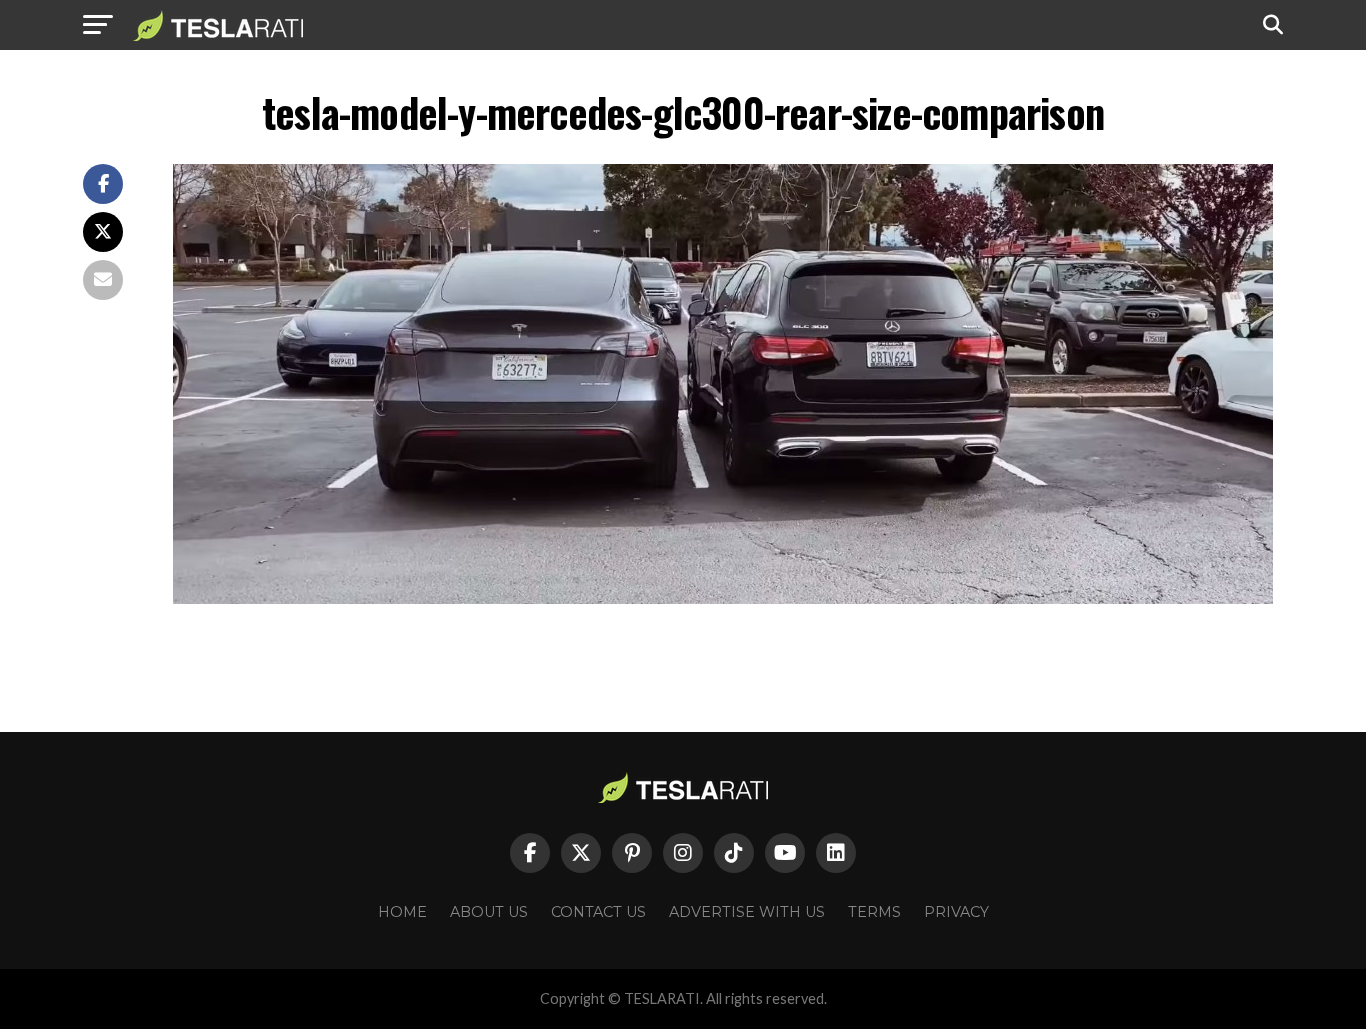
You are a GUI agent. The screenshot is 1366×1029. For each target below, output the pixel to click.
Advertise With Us (747, 912)
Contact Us (598, 912)
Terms (874, 912)
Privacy (956, 912)
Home (402, 912)
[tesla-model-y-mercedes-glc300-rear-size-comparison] (723, 598)
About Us (489, 912)
